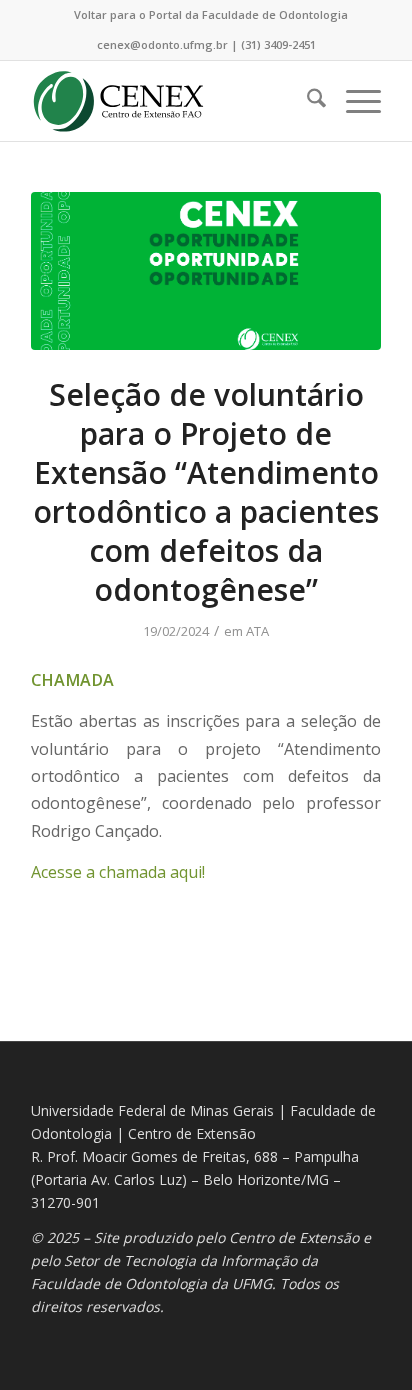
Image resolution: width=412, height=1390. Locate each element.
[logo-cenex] (171, 101)
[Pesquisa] (306, 101)
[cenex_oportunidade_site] (206, 271)
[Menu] (353, 101)
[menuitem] (211, 15)
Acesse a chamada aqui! (118, 872)
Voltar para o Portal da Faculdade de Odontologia (211, 14)
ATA (257, 631)
